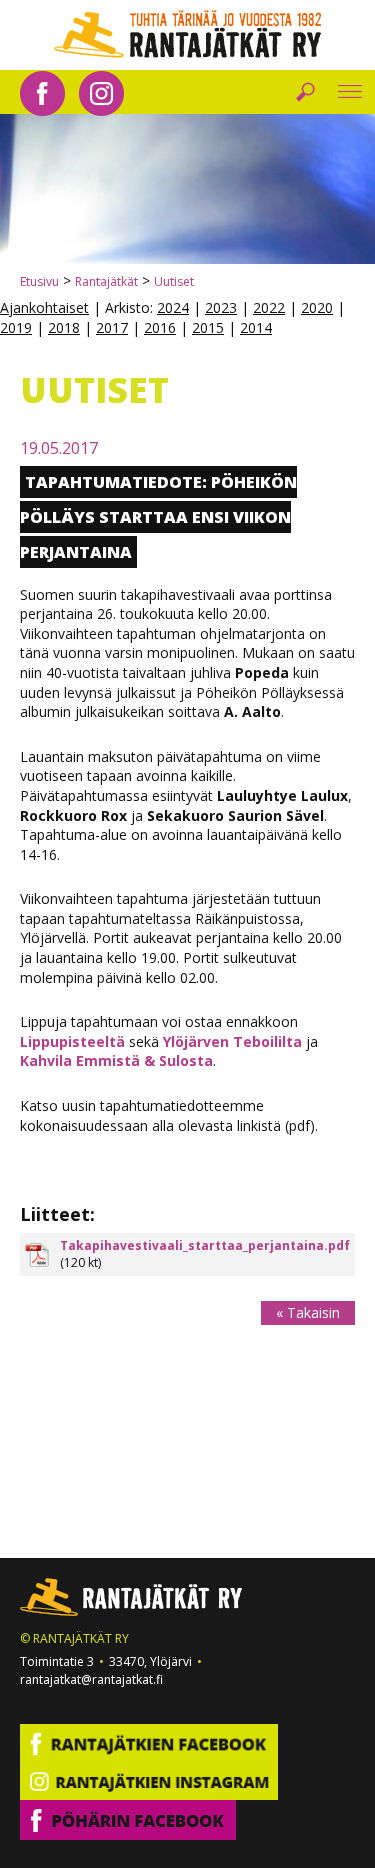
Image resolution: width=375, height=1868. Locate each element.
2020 (317, 307)
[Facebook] (42, 91)
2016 (160, 327)
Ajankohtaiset (44, 307)
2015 (208, 327)
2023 (221, 307)
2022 (269, 307)
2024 (173, 307)
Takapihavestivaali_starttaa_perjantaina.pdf (205, 1245)
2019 (16, 327)
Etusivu (39, 281)
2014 (256, 327)
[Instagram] (101, 91)
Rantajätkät (106, 281)
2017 (112, 327)
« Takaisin (308, 1312)
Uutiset (174, 281)
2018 (64, 327)
